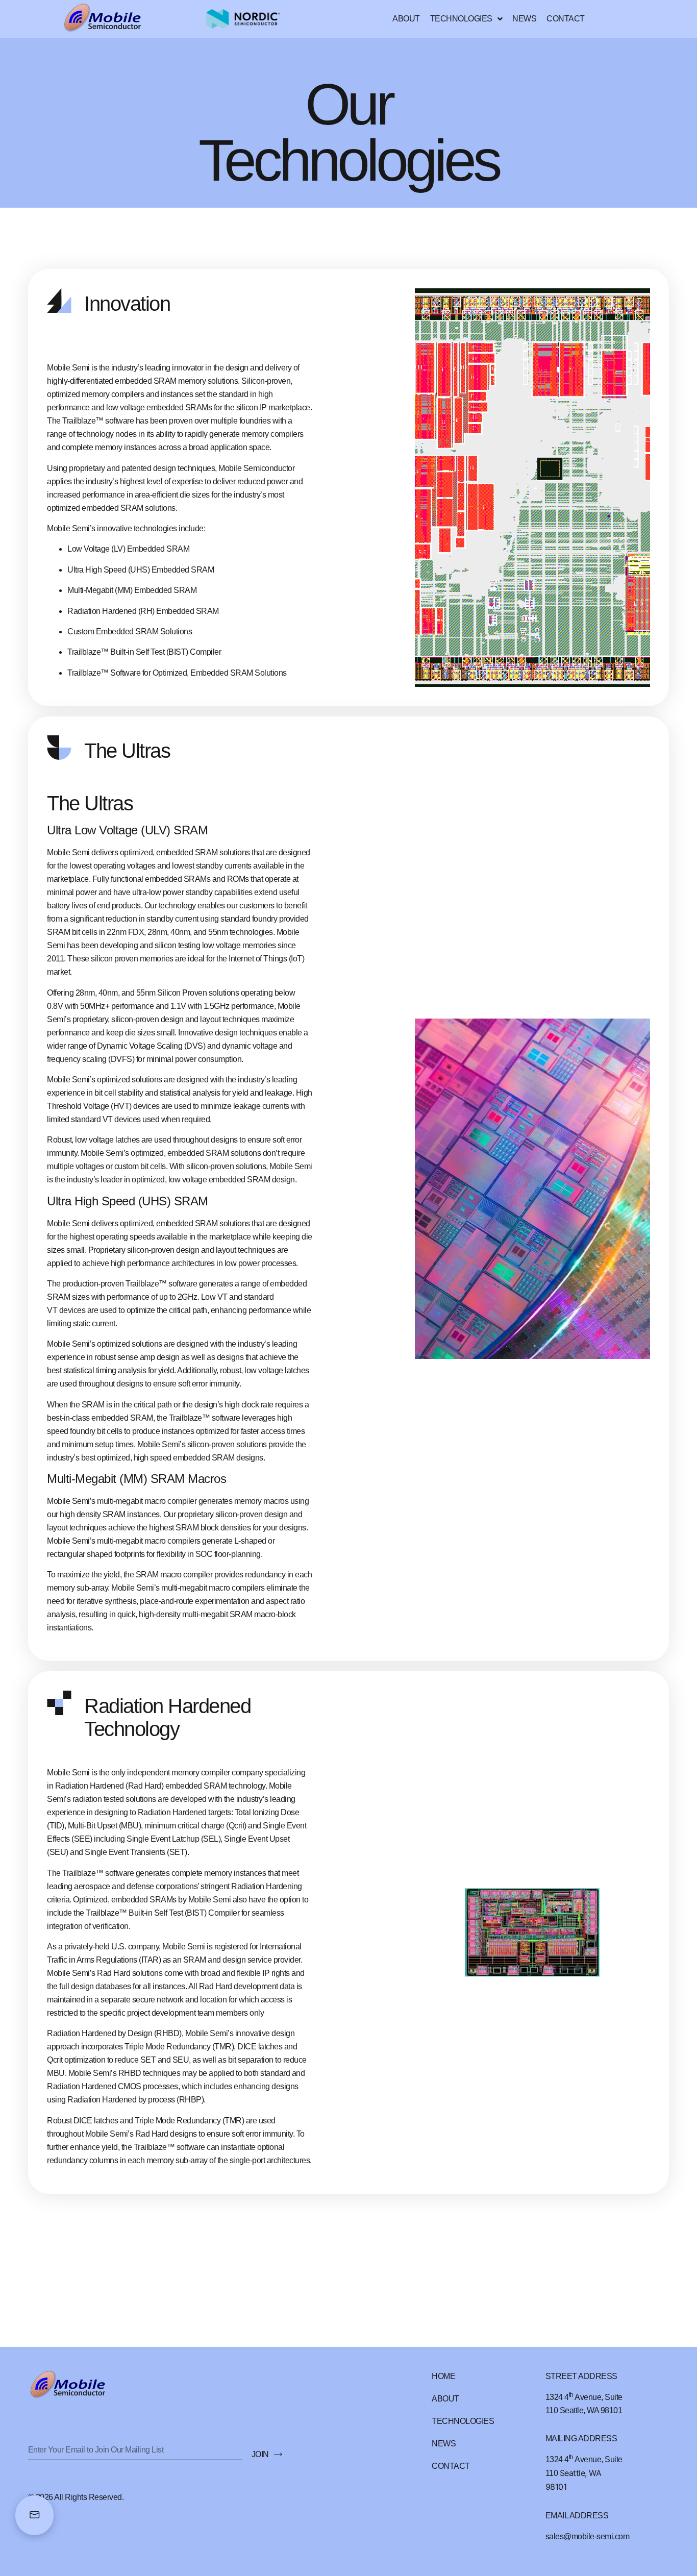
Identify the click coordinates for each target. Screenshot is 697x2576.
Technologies (461, 19)
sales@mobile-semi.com (588, 2536)
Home (443, 2376)
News (524, 19)
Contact (566, 19)
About (406, 19)
